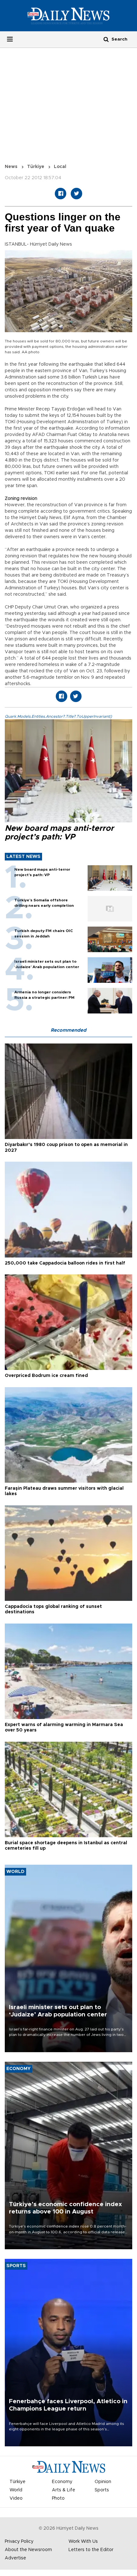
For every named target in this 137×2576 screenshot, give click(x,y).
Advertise (15, 2558)
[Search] (106, 39)
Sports (102, 2490)
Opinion (103, 2482)
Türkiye (36, 167)
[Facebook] (61, 194)
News (11, 167)
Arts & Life (64, 2490)
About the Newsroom (28, 2550)
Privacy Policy (19, 2542)
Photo (58, 2498)
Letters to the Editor (91, 2550)
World (16, 2490)
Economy (62, 2482)
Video (16, 2498)
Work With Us (83, 2542)
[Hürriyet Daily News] (68, 16)
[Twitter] (76, 194)
